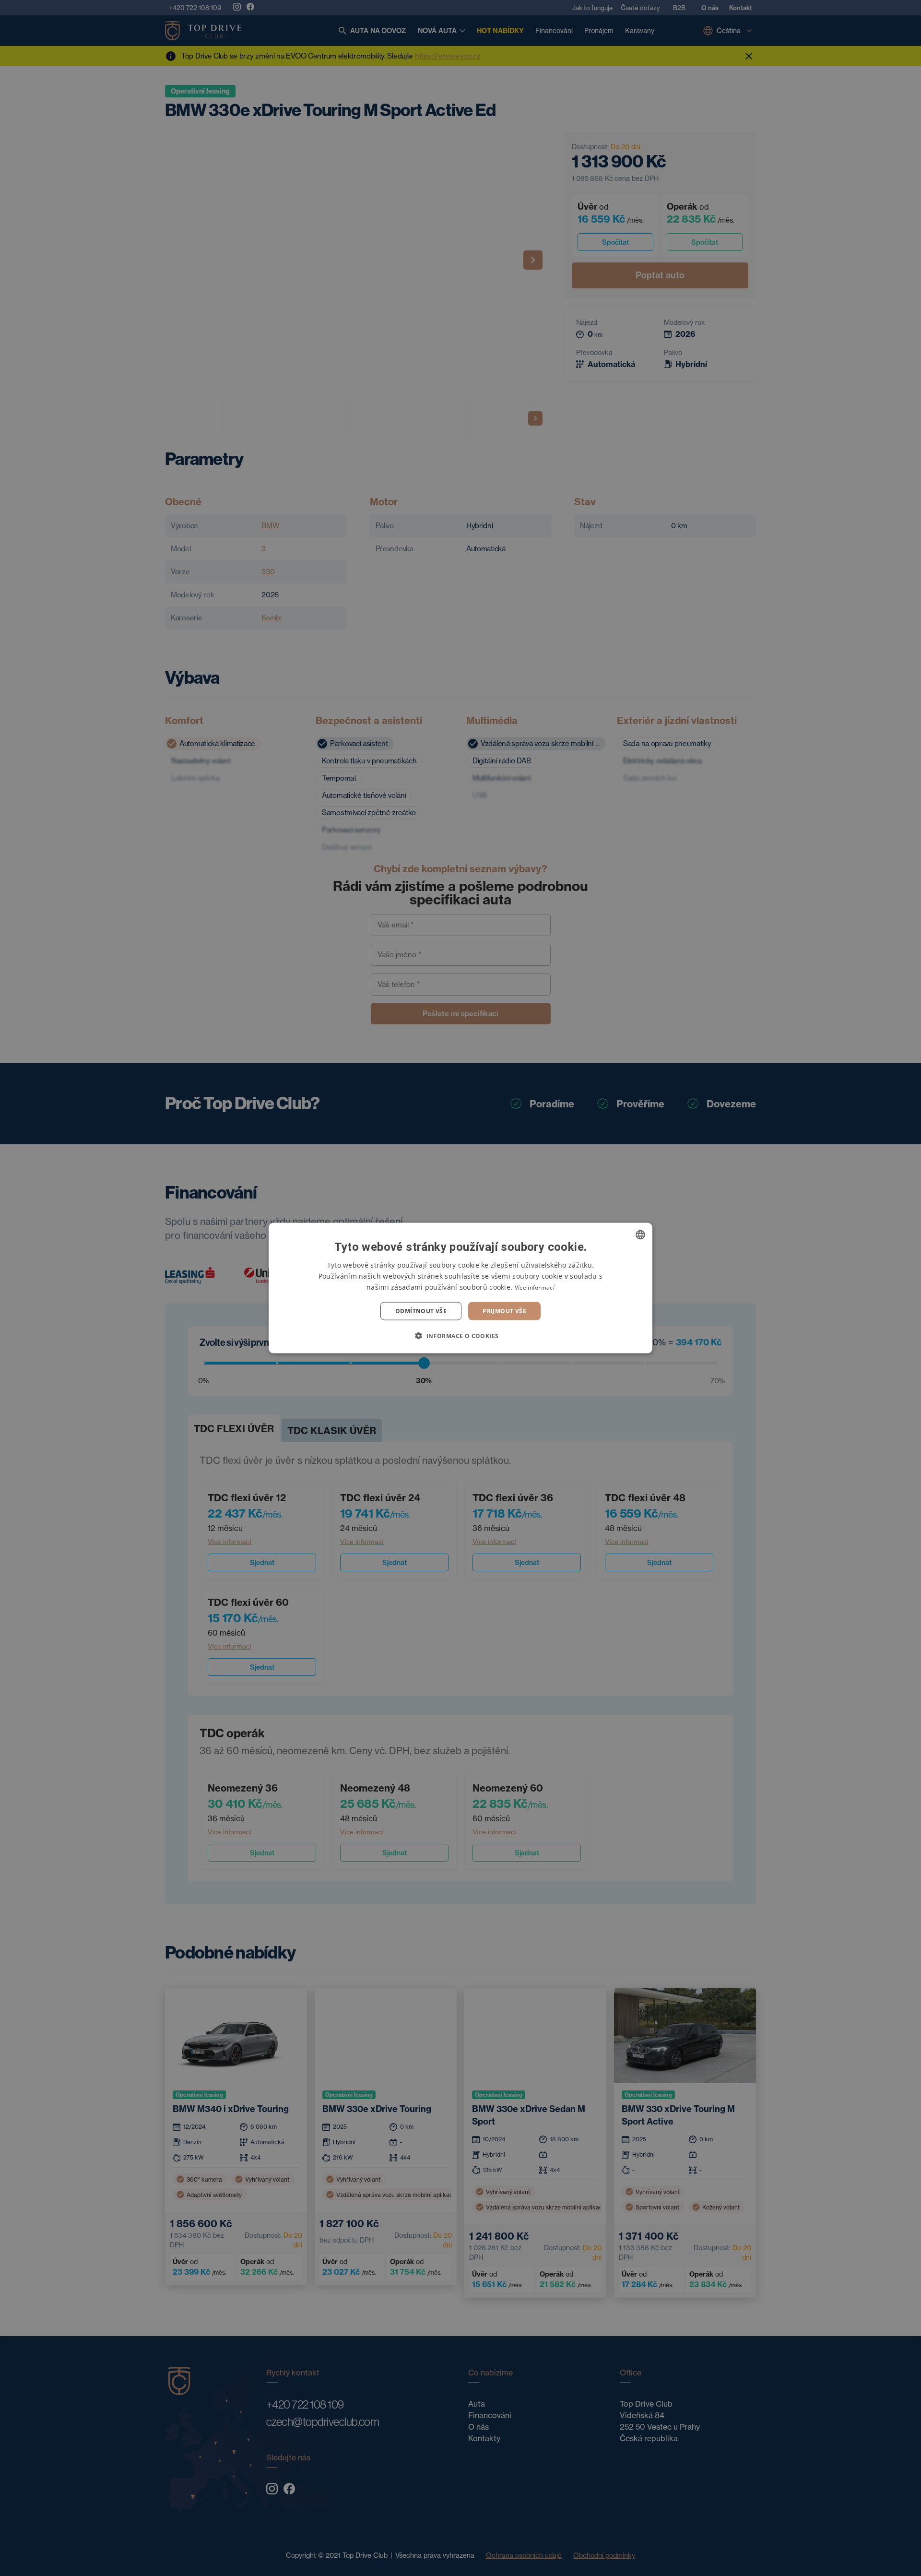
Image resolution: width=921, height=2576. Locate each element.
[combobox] (640, 1235)
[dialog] (460, 1288)
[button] (460, 1336)
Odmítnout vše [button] (421, 1311)
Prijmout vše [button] (504, 1311)
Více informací (535, 1287)
